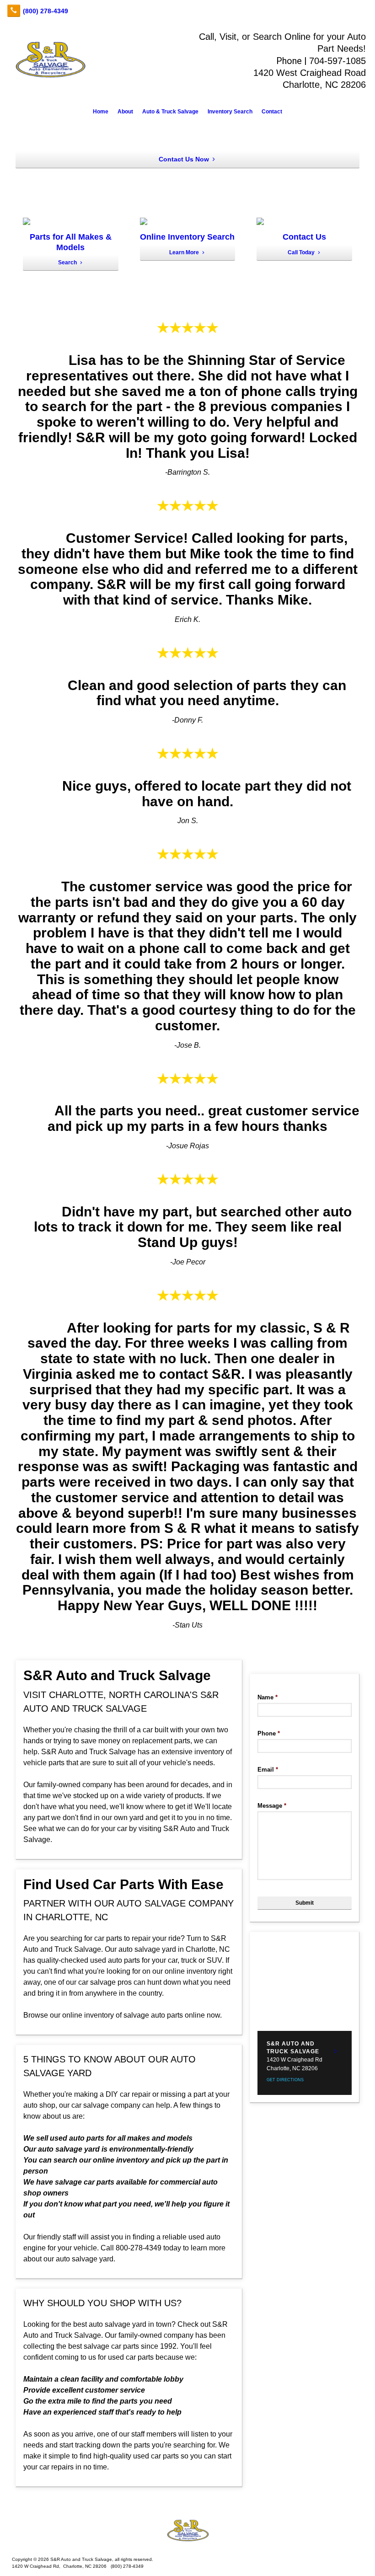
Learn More (184, 252)
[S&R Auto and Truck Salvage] (187, 2531)
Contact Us (304, 237)
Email (268, 1770)
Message (272, 1806)
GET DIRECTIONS (285, 2080)
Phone (269, 1733)
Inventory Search (230, 112)
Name (268, 1697)
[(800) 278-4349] (37, 11)
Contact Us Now (184, 159)
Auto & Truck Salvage (170, 112)
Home (101, 112)
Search (67, 262)
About (125, 112)
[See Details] (336, 2051)
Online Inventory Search (187, 237)
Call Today (301, 252)
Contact (272, 112)
